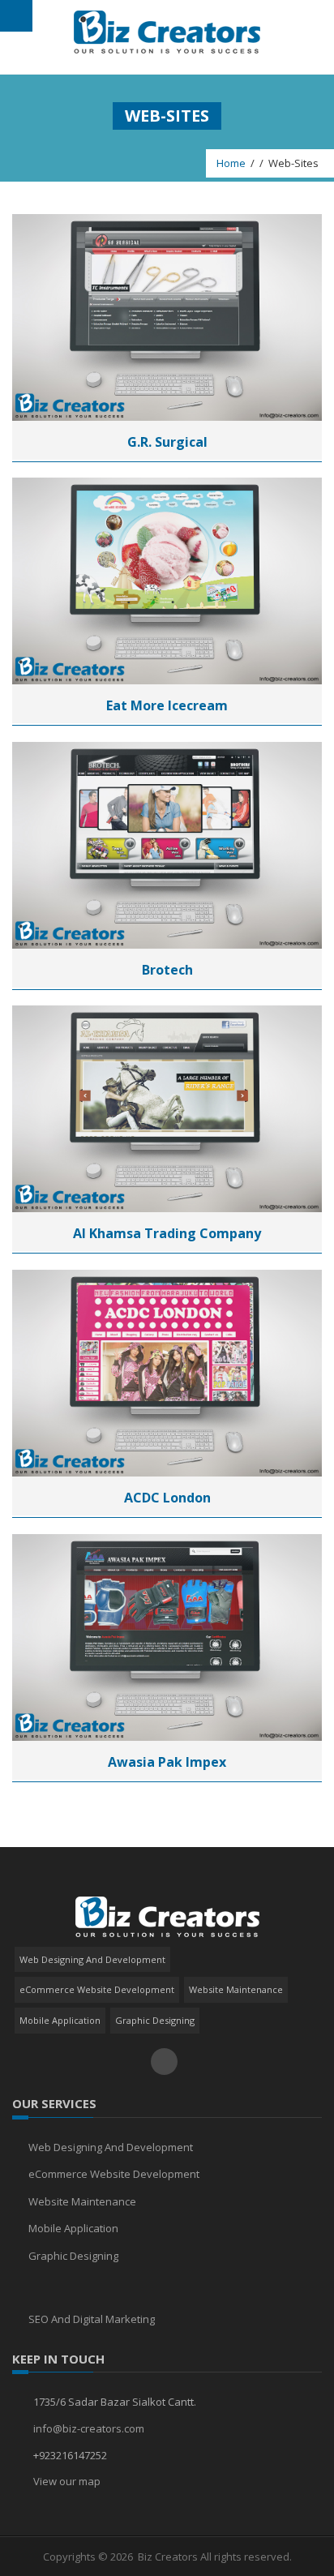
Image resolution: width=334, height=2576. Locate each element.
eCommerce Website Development (97, 1989)
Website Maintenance (236, 1989)
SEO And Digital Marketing (90, 2319)
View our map (67, 2481)
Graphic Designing (155, 2020)
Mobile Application (60, 2020)
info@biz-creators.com (89, 2428)
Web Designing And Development (92, 1959)
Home (231, 163)
